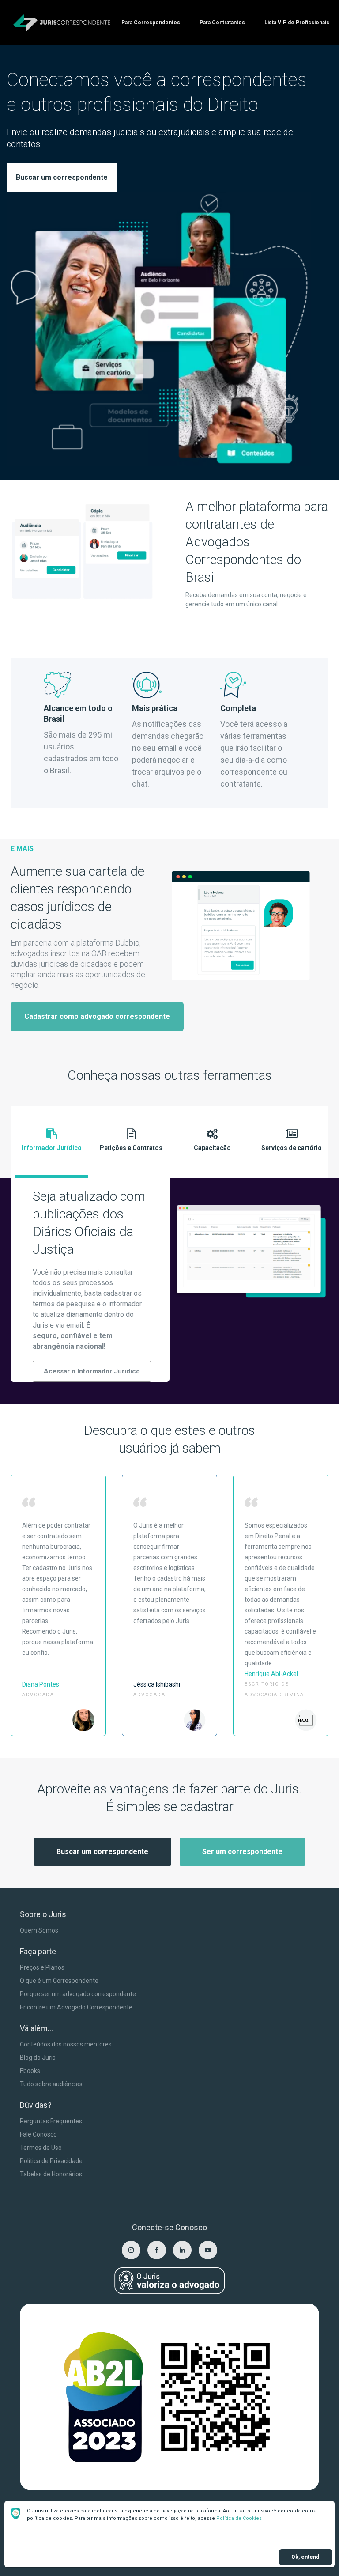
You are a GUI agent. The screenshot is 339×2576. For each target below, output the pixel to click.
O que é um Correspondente (59, 1981)
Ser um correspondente (242, 1852)
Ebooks (30, 2071)
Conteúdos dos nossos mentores (66, 2044)
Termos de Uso (41, 2148)
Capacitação (212, 1148)
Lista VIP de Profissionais (297, 23)
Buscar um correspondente (62, 177)
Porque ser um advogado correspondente (78, 1994)
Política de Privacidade (51, 2161)
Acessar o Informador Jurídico (92, 1371)
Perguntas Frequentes (51, 2121)
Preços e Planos (42, 1967)
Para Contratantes (222, 23)
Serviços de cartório (292, 1148)
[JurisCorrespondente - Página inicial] (62, 23)
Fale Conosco (38, 2134)
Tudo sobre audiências (51, 2084)
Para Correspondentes (151, 23)
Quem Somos (39, 1930)
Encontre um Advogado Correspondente (76, 2007)
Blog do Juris (38, 2058)
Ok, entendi (306, 2557)
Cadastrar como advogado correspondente (97, 1016)
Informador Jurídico (52, 1148)
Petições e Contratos (131, 1148)
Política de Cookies (239, 2518)
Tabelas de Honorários (51, 2174)
